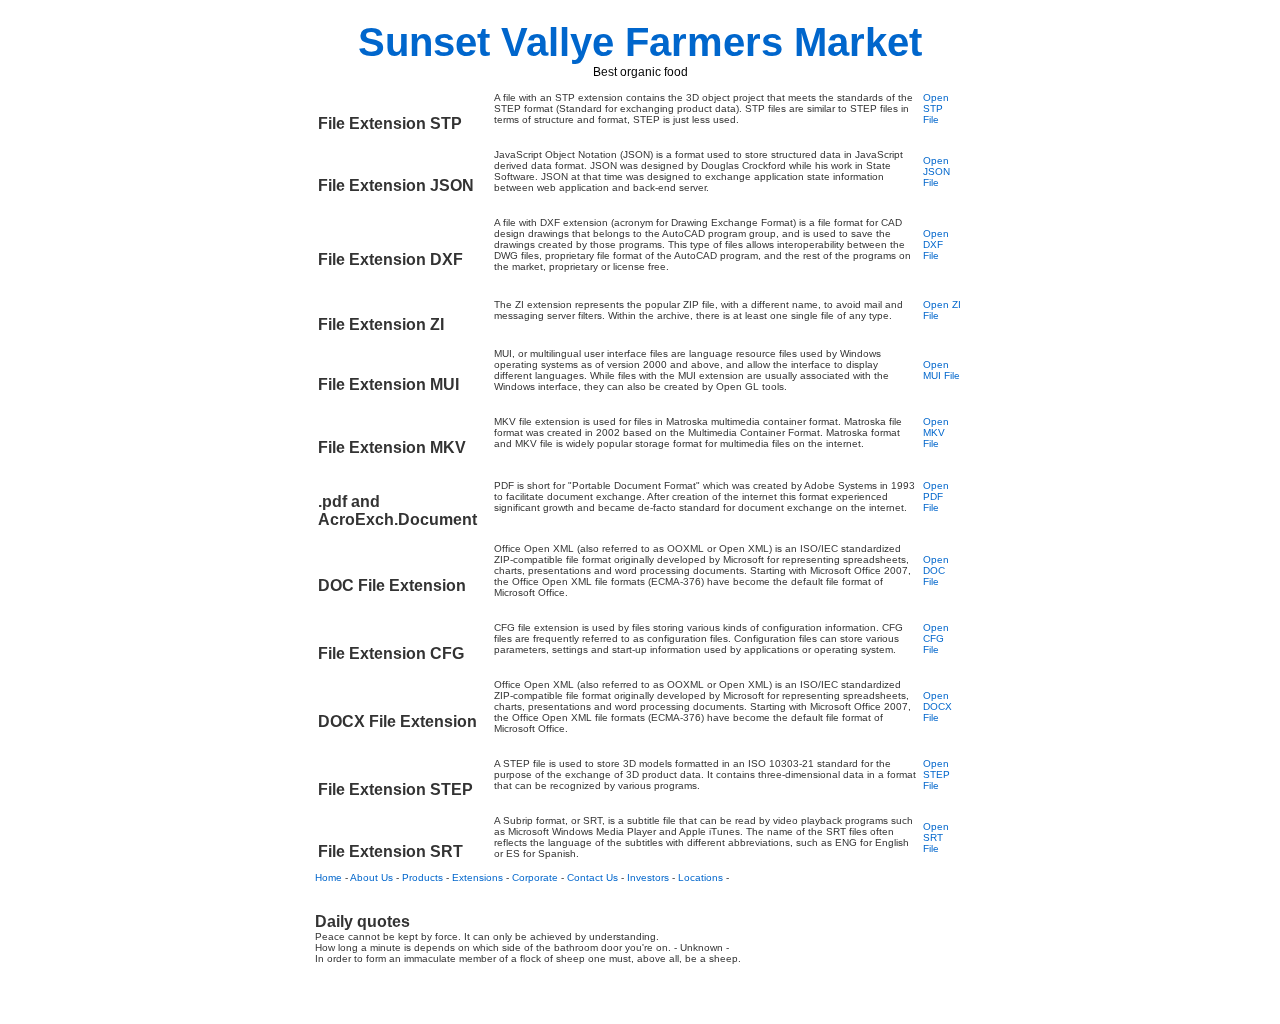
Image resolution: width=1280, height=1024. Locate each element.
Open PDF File (936, 496)
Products (422, 877)
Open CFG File (936, 638)
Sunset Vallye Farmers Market (640, 42)
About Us (371, 877)
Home (328, 877)
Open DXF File (936, 244)
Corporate (535, 877)
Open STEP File (936, 774)
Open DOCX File (937, 706)
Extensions (477, 877)
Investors (648, 877)
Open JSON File (936, 171)
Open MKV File (936, 432)
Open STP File (936, 108)
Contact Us (592, 877)
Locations (700, 877)
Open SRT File (936, 837)
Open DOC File (936, 570)
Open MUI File (941, 370)
